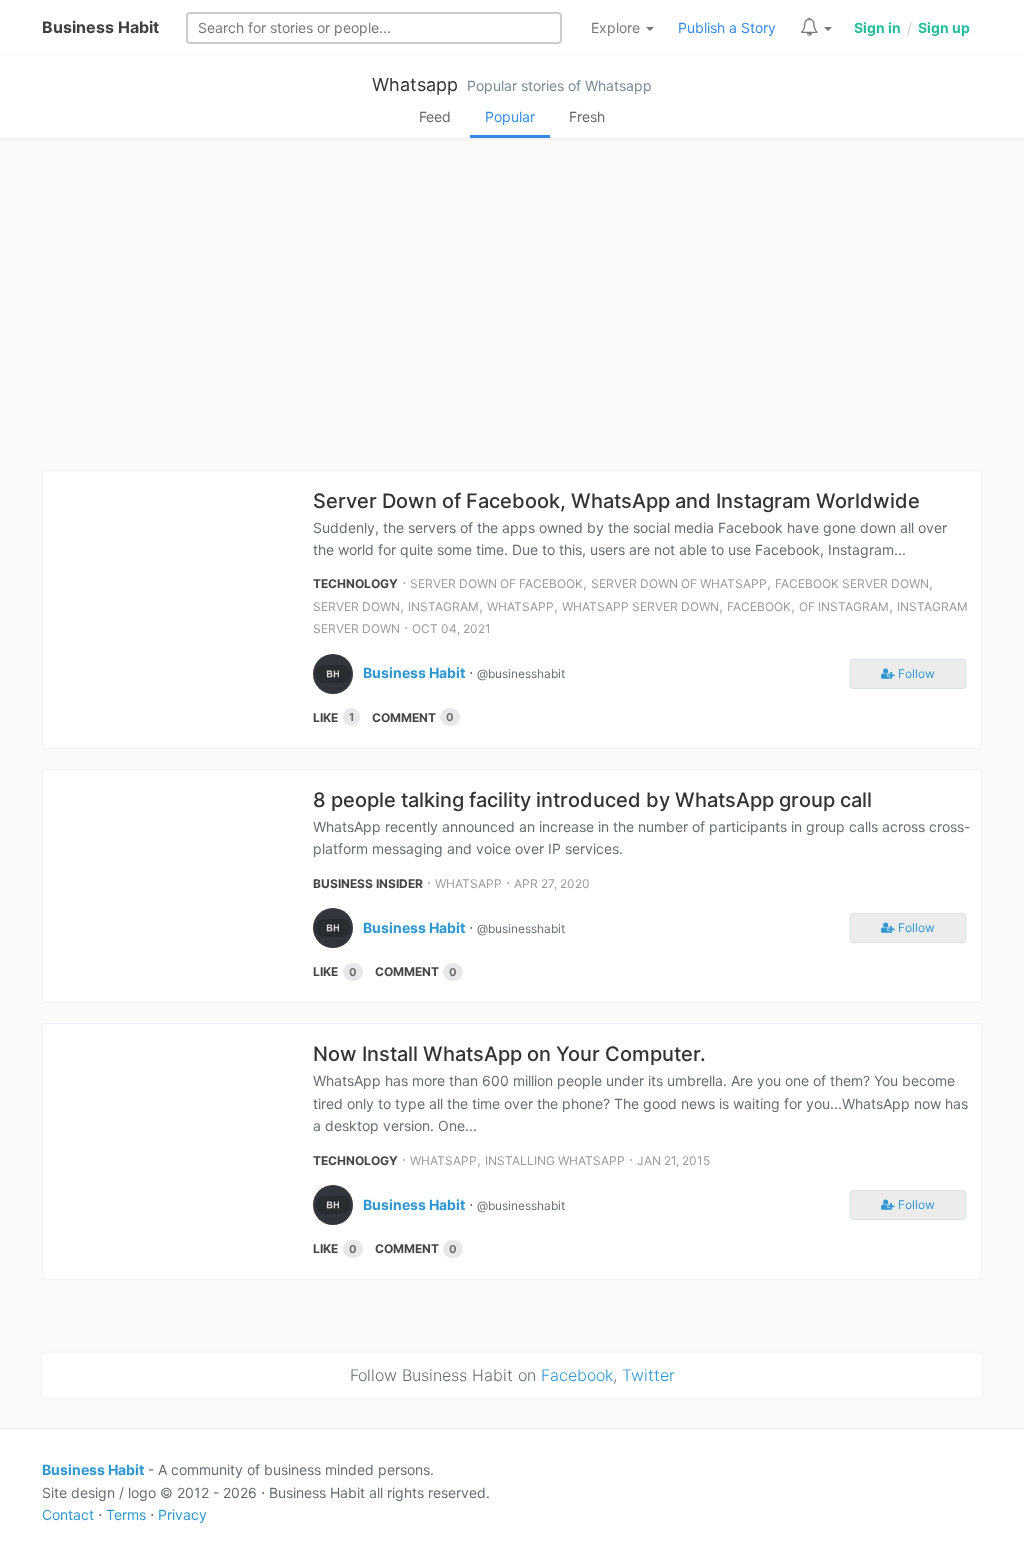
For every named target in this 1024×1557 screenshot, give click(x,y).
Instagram (443, 606)
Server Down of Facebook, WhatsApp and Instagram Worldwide (616, 501)
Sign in (877, 27)
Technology (355, 583)
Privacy (182, 1514)
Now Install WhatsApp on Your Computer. (509, 1054)
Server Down (356, 606)
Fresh (587, 116)
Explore (617, 27)
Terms (126, 1514)
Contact (68, 1514)
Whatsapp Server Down (640, 606)
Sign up (944, 27)
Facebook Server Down (852, 583)
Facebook (759, 606)
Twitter (648, 1375)
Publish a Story (727, 27)
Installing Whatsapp (555, 1160)
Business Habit (100, 27)
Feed (435, 116)
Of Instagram (844, 606)
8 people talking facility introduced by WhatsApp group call (592, 800)
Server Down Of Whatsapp (679, 583)
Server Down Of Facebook (496, 583)
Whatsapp (415, 84)
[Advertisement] (512, 310)
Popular (510, 116)
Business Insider (368, 883)
